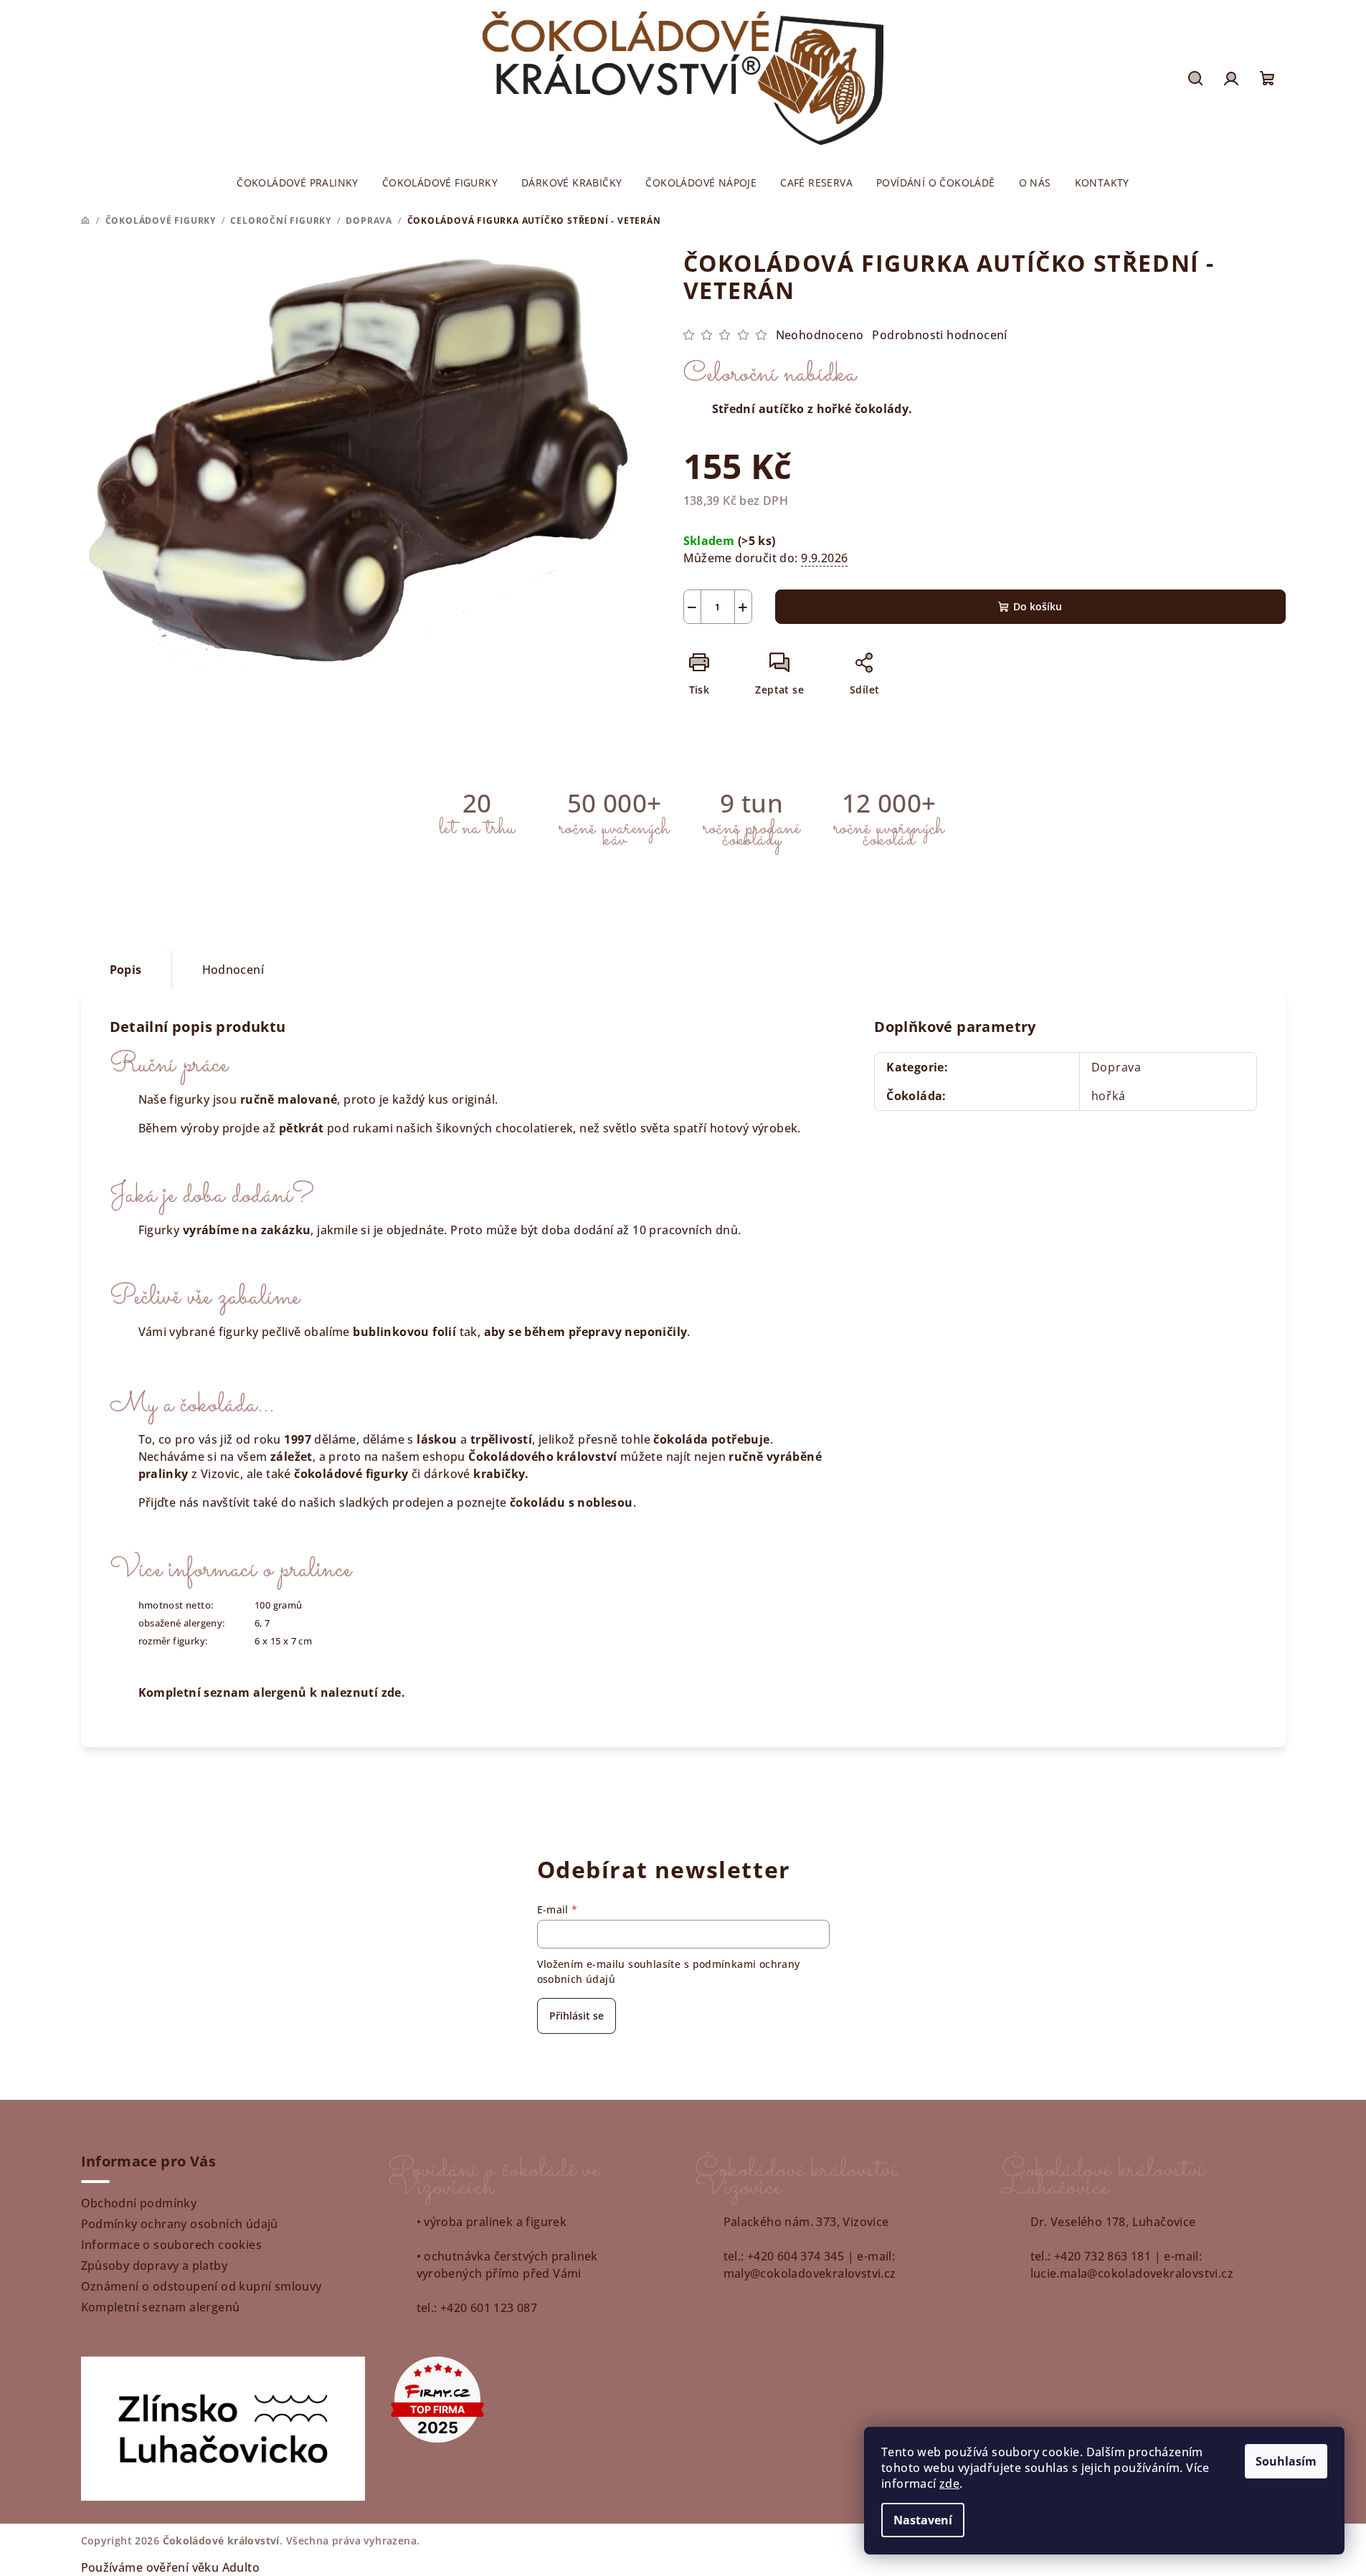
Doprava (1117, 1067)
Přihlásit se (577, 2016)
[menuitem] (298, 183)
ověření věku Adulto (203, 2567)
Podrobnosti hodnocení (939, 335)
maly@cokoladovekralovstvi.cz (810, 2273)
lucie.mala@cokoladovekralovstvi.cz (1132, 2273)
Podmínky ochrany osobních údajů (180, 2224)
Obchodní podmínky (139, 2203)
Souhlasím (1286, 2461)
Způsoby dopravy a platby (155, 2265)
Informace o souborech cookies (172, 2245)
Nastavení (923, 2520)
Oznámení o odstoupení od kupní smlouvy (201, 2286)
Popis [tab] (126, 970)
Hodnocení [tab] (233, 970)
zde (949, 2483)
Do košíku (1038, 606)
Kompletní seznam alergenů (161, 2307)
